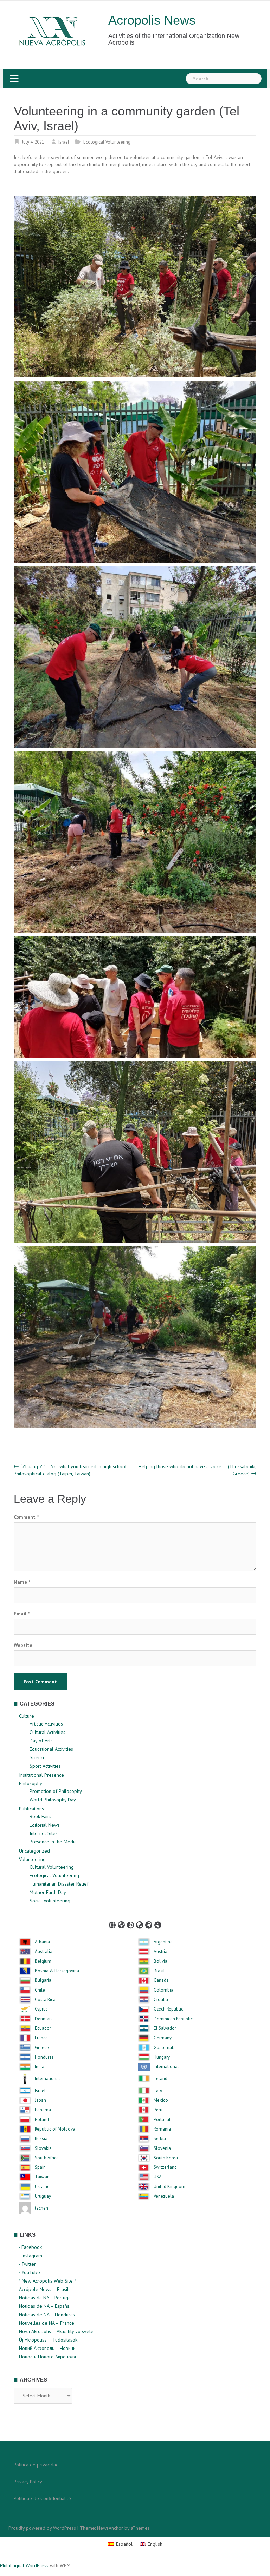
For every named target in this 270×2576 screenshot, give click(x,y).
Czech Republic (168, 2009)
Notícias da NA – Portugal (46, 2298)
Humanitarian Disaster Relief (59, 1884)
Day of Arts (41, 1741)
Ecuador (43, 2028)
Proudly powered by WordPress (42, 2528)
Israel (64, 142)
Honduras (44, 2057)
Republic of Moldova (55, 2129)
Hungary (162, 2057)
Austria (160, 1952)
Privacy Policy (28, 2482)
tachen (41, 2208)
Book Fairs (40, 1816)
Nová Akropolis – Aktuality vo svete (56, 2331)
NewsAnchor (110, 2528)
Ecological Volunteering (107, 142)
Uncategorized (34, 1851)
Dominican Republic (173, 2019)
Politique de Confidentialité (42, 2498)
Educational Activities (51, 1749)
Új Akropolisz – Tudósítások (48, 2340)
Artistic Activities (46, 1724)
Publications (31, 1809)
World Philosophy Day (53, 1800)
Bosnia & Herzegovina (57, 1971)
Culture (27, 1716)
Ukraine (42, 2187)
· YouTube (30, 2272)
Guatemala (165, 2048)
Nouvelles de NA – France (47, 2323)
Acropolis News (152, 20)
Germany (163, 2038)
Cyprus (41, 2009)
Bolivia (160, 1961)
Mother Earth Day (48, 1892)
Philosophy (31, 1783)
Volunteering (32, 1859)
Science (38, 1757)
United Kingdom (169, 2187)
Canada (161, 1980)
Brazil (159, 1971)
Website (23, 1645)
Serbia (160, 2139)
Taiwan (42, 2177)
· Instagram (31, 2256)
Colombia (163, 1990)
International (166, 2067)
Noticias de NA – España (44, 2306)
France (41, 2038)
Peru (158, 2110)
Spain (40, 2167)
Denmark (44, 2019)
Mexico (161, 2100)
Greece (42, 2048)
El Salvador (165, 2028)
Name (22, 1582)
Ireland (160, 2079)
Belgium (43, 1961)
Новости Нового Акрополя (47, 2357)
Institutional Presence (41, 1775)
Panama (43, 2110)
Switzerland (165, 2167)
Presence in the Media (53, 1842)
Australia (44, 1952)
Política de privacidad (36, 2465)
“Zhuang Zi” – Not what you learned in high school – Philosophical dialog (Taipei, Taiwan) (72, 1470)
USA (158, 2177)
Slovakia (43, 2148)
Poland (42, 2120)
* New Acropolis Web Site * (47, 2281)
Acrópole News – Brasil (44, 2289)
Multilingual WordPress (24, 2565)
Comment (26, 1517)
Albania (42, 1942)
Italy (158, 2091)
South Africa (47, 2158)
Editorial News (45, 1825)
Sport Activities (45, 1766)
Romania (162, 2129)
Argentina (163, 1942)
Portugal (162, 2120)
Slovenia (162, 2148)
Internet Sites (44, 1833)
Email (22, 1614)
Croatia (161, 2000)
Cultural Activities (47, 1732)
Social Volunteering (50, 1901)
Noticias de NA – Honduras (47, 2315)
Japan (40, 2100)
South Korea (166, 2158)
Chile (40, 1990)
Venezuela (164, 2196)
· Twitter (27, 2264)
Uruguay (43, 2196)
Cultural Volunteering (52, 1867)
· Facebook (30, 2247)
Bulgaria (43, 1980)
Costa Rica (45, 2000)
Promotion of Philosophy (56, 1791)
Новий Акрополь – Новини (47, 2348)
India (40, 2067)
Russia (41, 2139)
